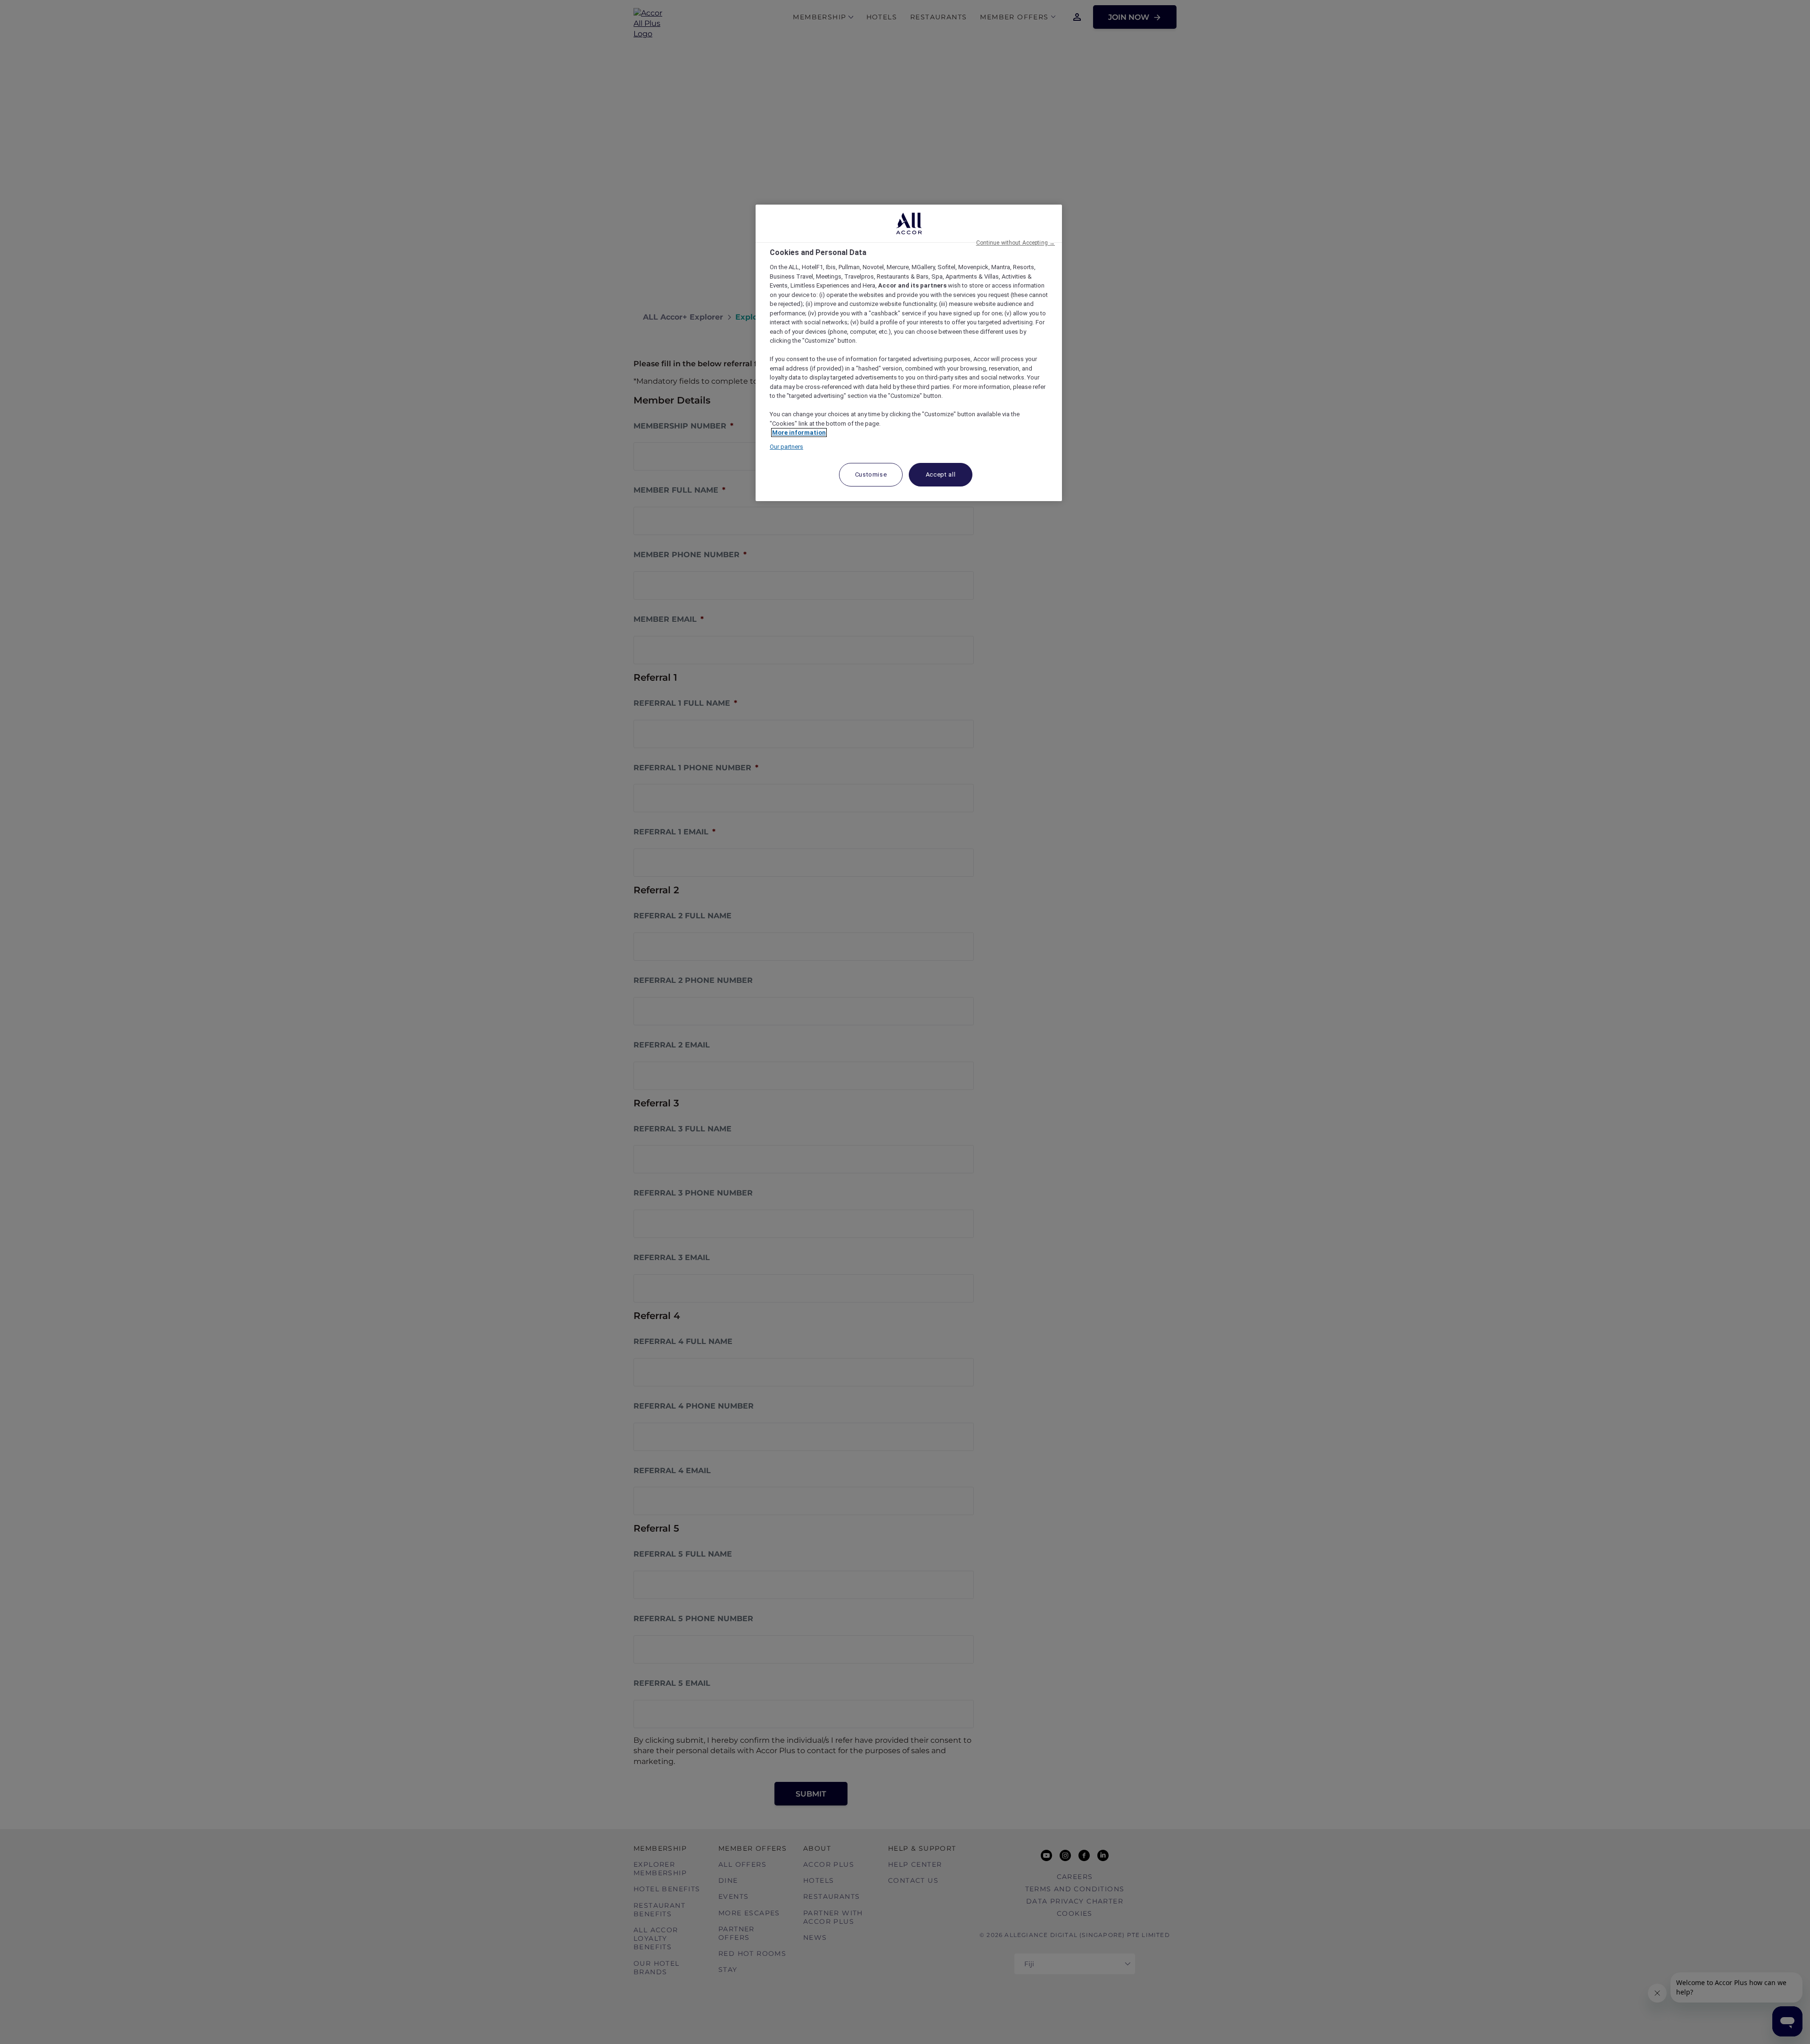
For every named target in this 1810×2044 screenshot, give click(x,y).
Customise (871, 474)
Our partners (786, 447)
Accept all (941, 474)
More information (799, 433)
